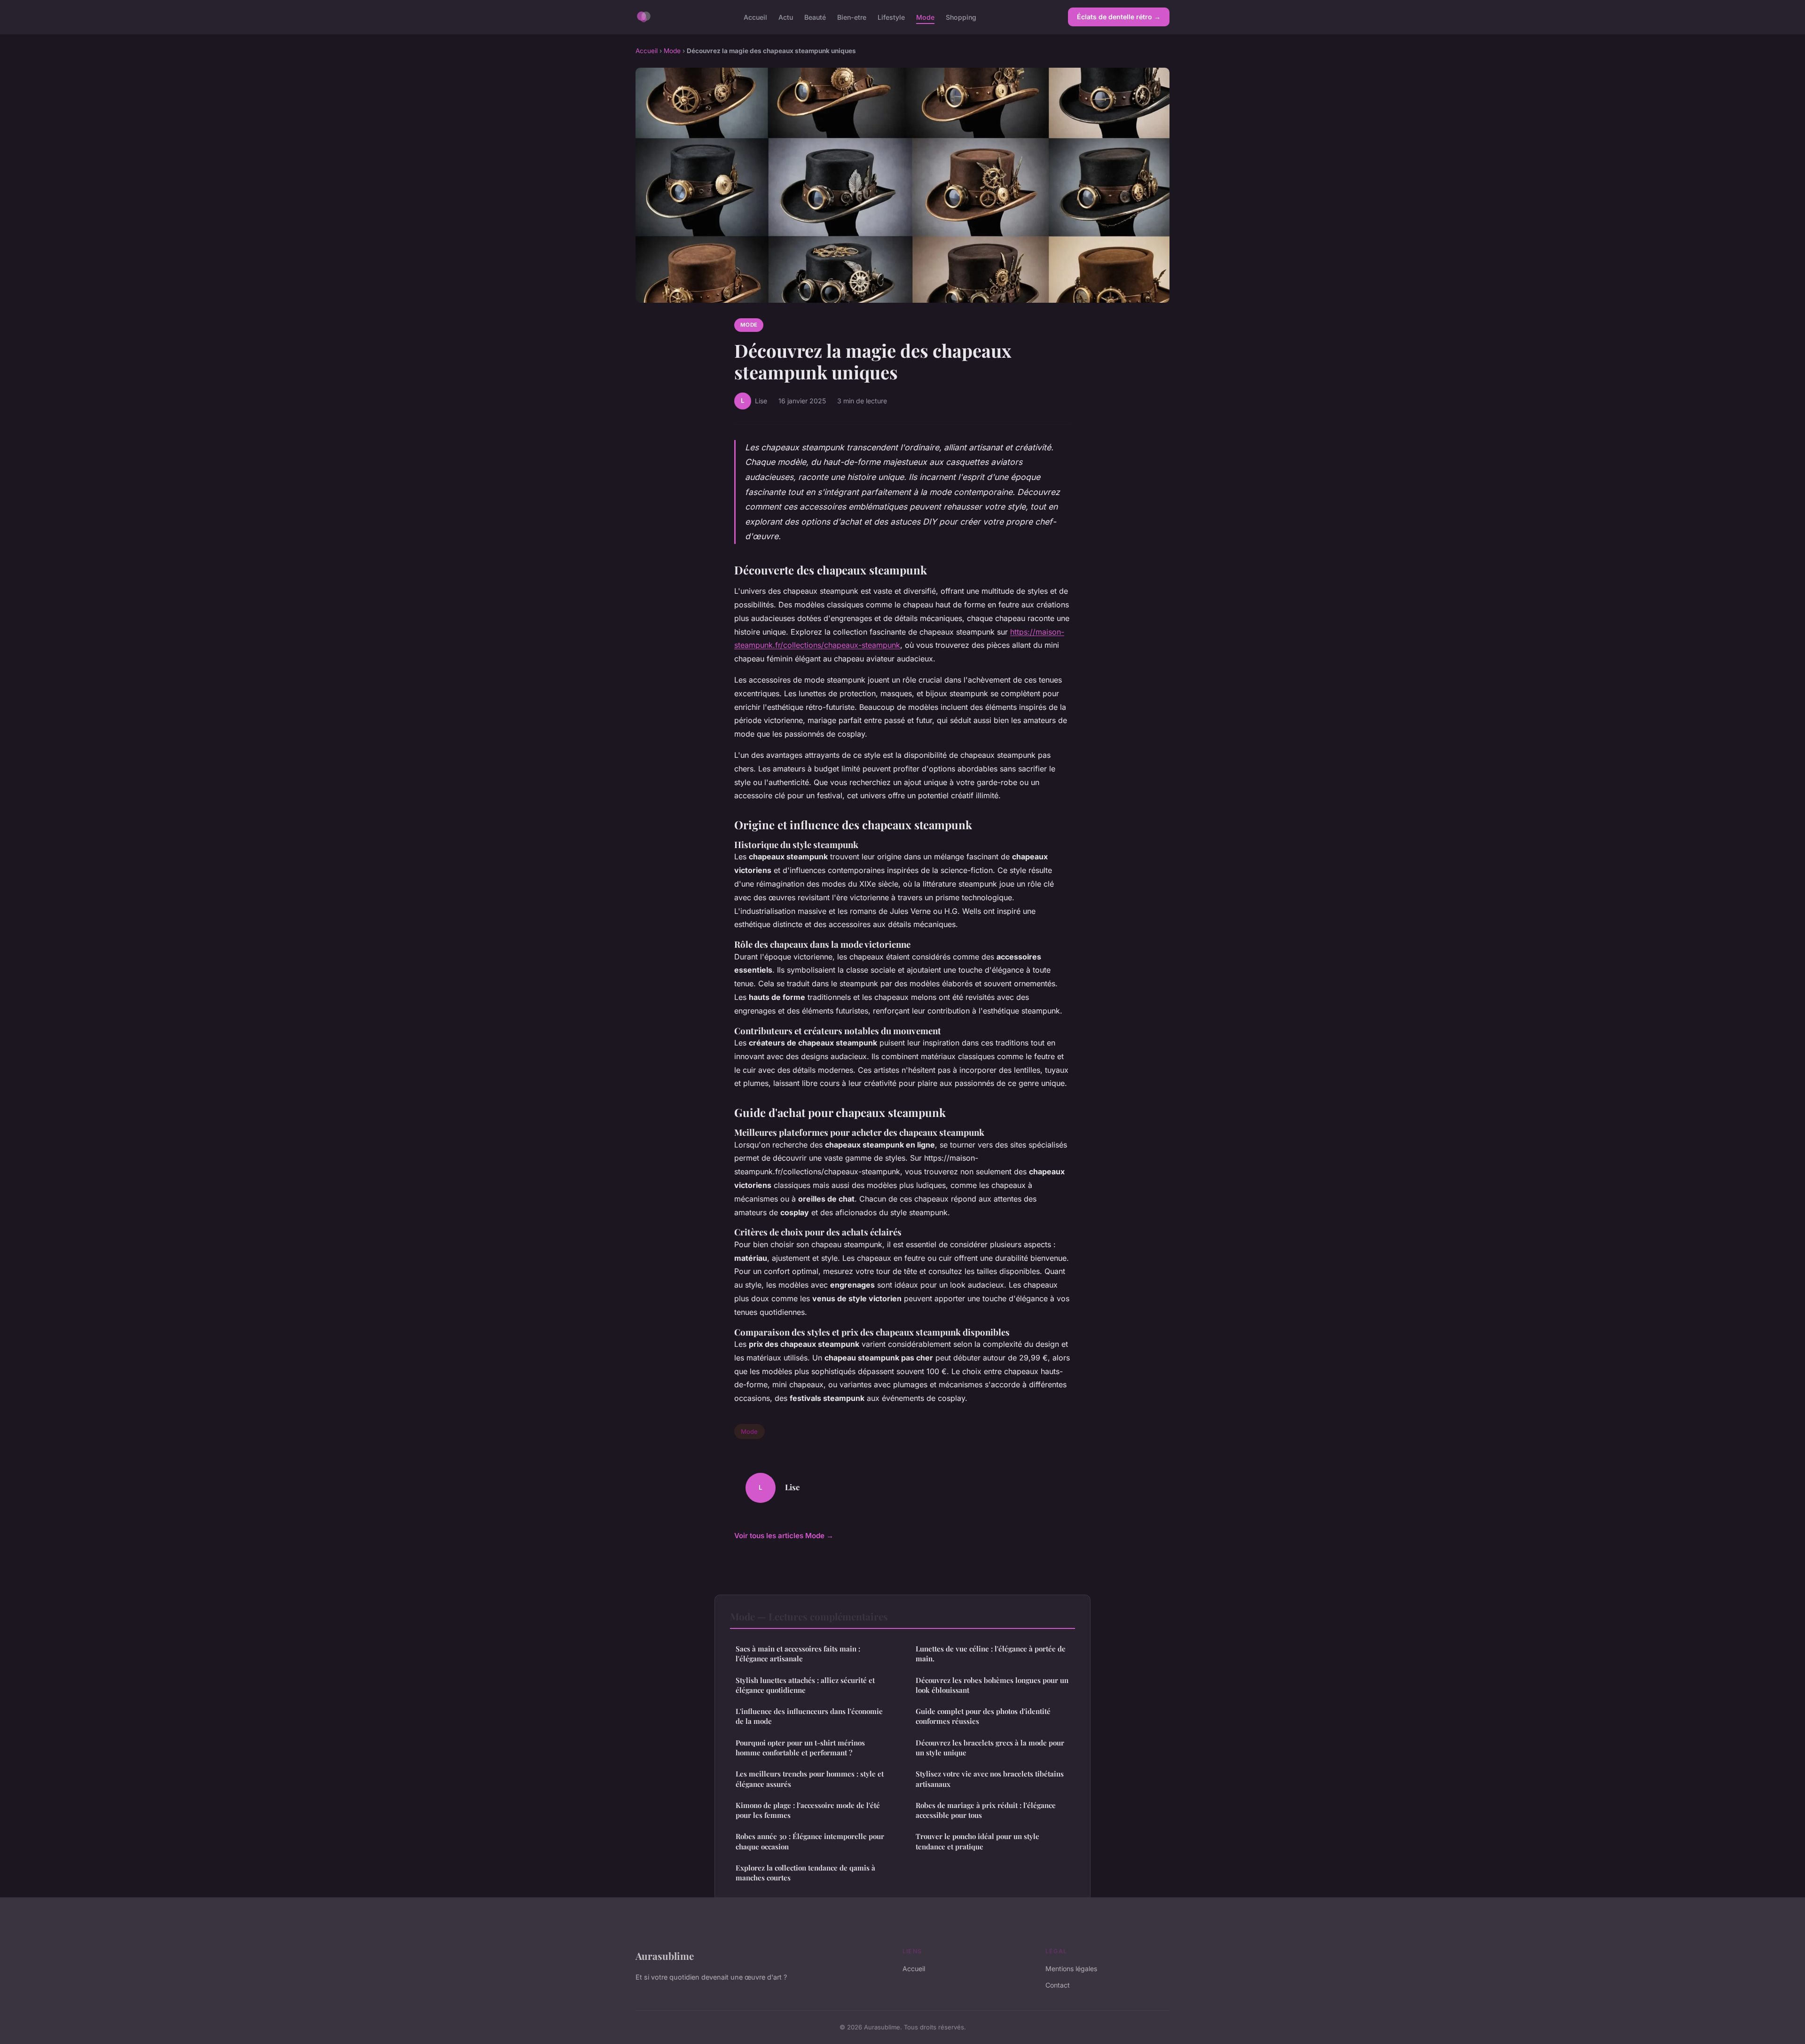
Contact (1058, 1985)
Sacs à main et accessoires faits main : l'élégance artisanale (798, 1654)
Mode (925, 17)
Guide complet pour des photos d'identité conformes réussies (983, 1716)
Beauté (815, 17)
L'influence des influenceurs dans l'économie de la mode (809, 1716)
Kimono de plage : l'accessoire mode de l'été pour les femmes (808, 1810)
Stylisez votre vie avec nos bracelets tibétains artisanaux (990, 1779)
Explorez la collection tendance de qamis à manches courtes (805, 1873)
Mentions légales (1071, 1969)
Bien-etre (852, 17)
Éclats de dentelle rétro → (1119, 17)
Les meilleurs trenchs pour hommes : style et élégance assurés (810, 1779)
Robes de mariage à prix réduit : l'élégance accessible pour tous (986, 1810)
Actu (786, 17)
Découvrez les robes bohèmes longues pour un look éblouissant (992, 1685)
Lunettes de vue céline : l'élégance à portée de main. (991, 1654)
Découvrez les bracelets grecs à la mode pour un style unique (990, 1748)
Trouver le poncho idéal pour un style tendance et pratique (977, 1841)
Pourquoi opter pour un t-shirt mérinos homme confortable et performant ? (800, 1748)
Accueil (755, 17)
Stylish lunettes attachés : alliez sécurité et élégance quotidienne (805, 1685)
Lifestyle (891, 17)
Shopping (961, 17)
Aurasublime (665, 1956)
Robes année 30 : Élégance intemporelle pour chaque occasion (810, 1841)
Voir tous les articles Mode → (784, 1536)
